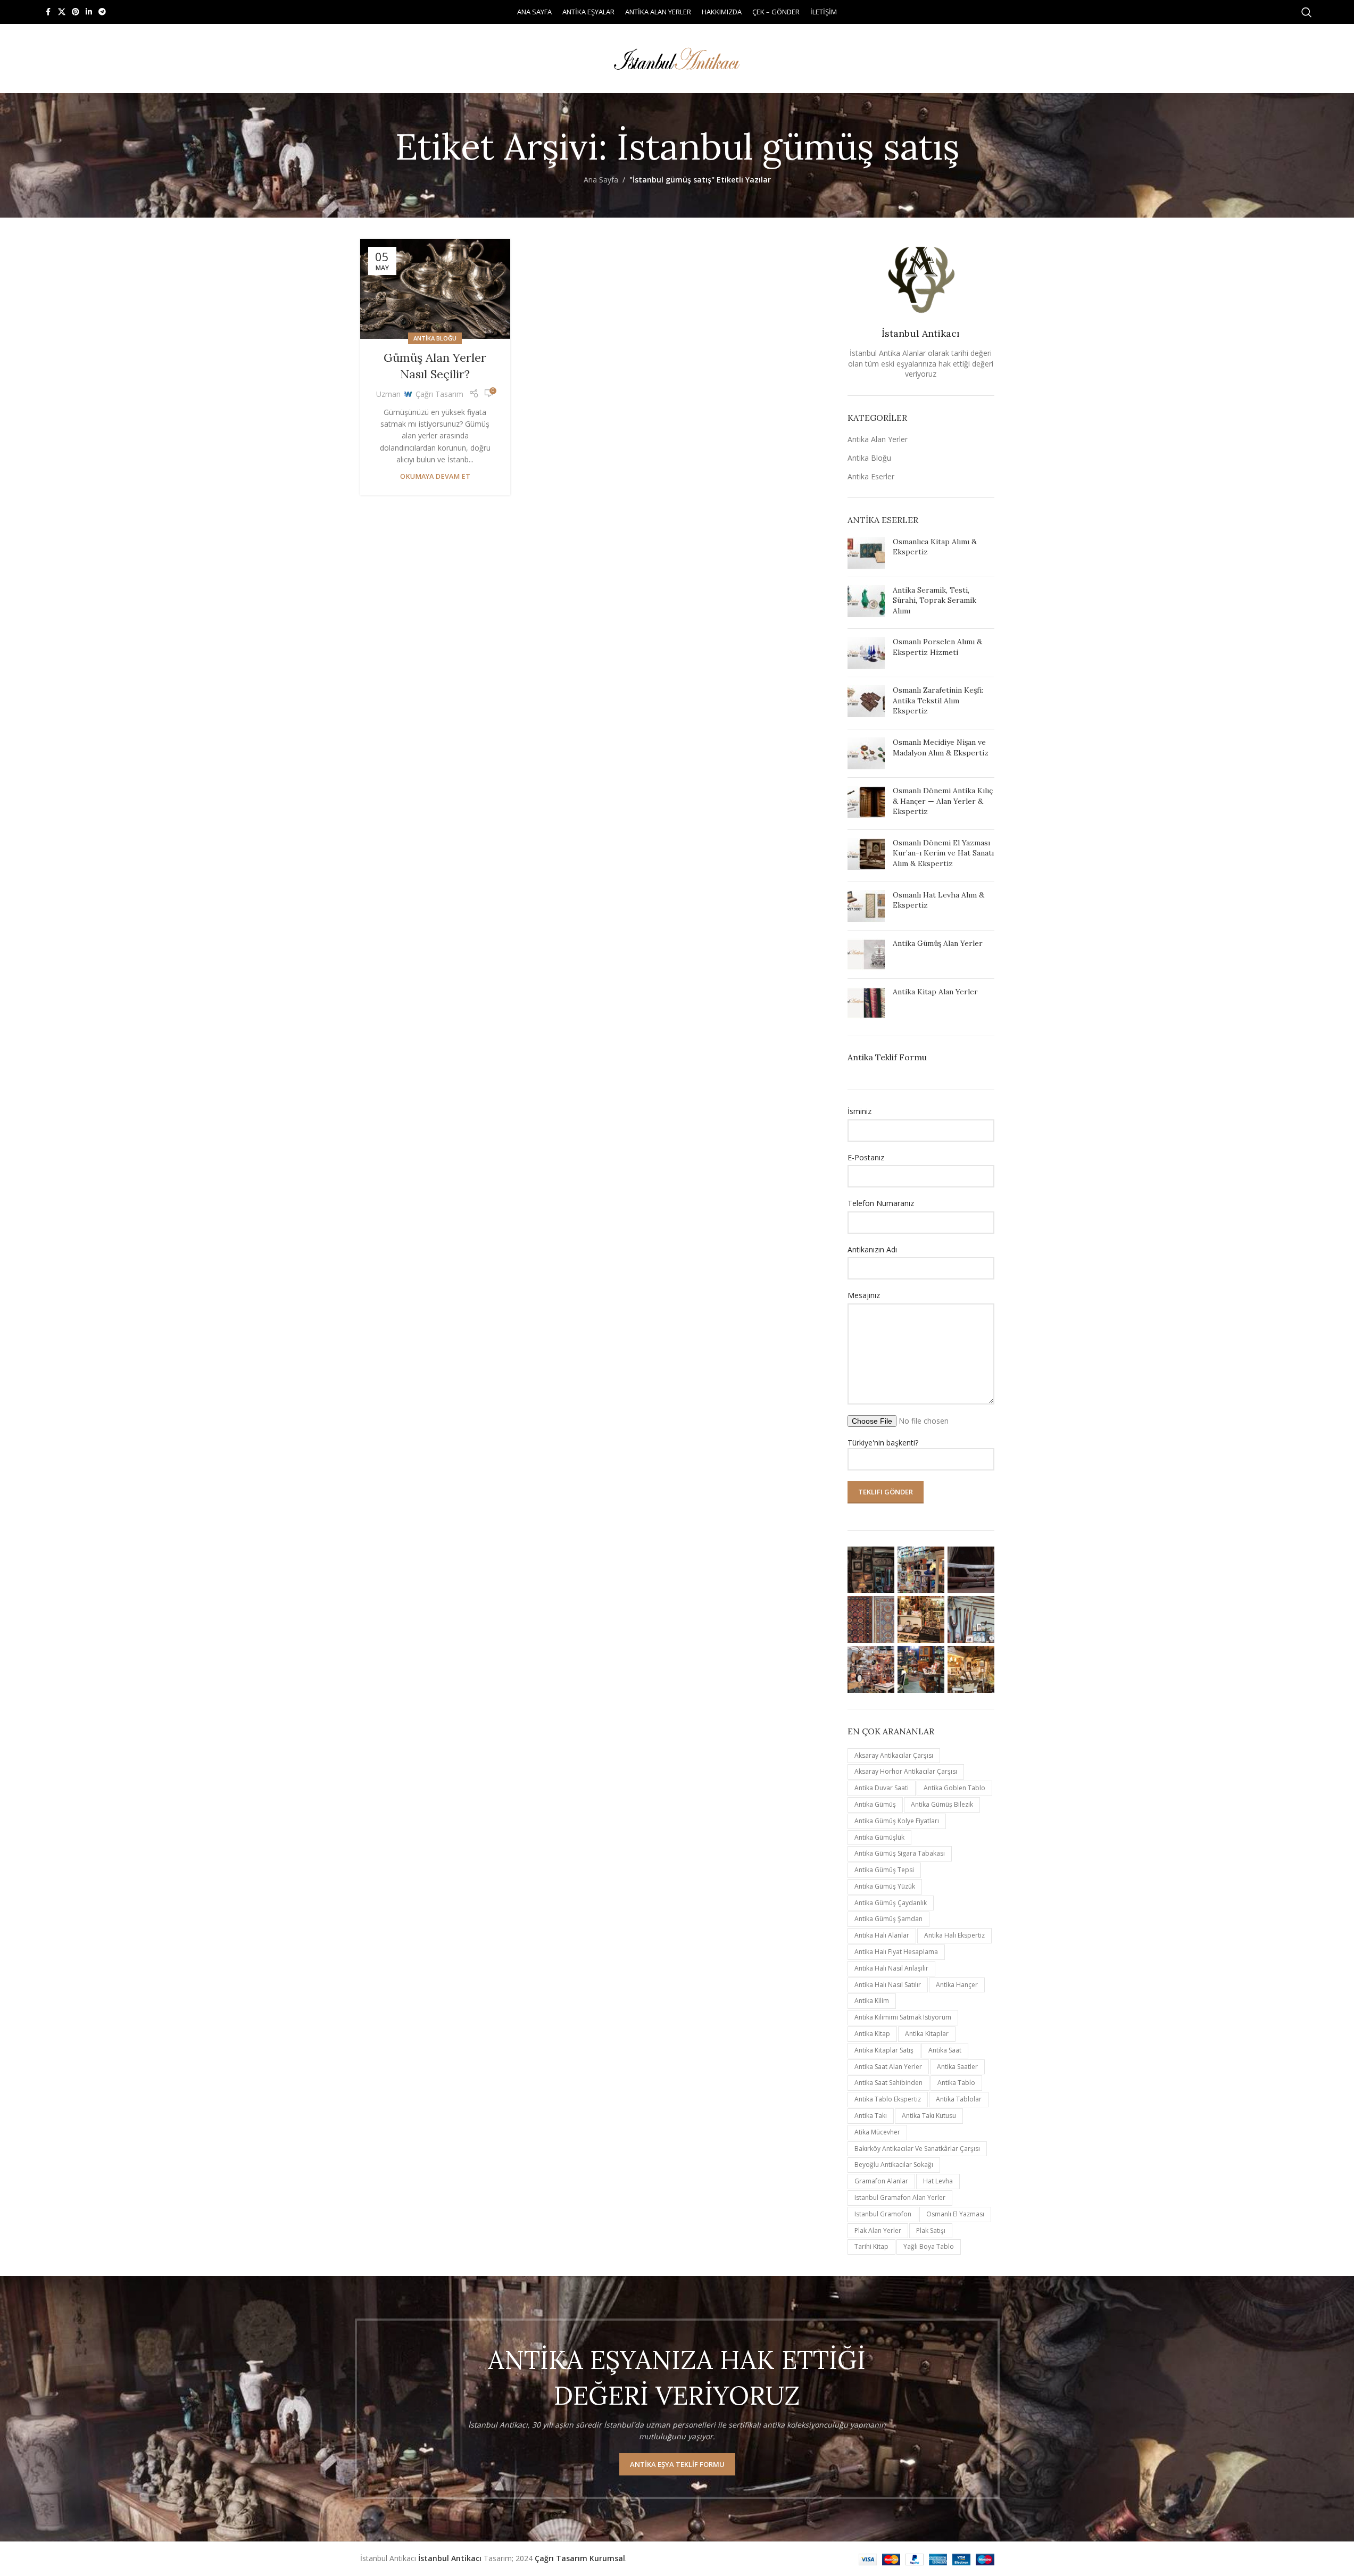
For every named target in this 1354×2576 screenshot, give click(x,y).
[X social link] (62, 12)
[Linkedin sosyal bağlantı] (89, 12)
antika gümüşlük (879, 1837)
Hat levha (938, 2181)
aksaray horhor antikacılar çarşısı (906, 1771)
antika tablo (956, 2083)
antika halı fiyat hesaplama (896, 1952)
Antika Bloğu (435, 338)
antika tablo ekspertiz (888, 2099)
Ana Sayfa (601, 180)
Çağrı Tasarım (439, 394)
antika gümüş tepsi (884, 1870)
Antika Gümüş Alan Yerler (938, 943)
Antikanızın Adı (872, 1249)
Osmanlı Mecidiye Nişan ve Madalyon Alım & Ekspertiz (941, 747)
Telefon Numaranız (881, 1203)
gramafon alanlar (881, 2181)
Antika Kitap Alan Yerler (935, 992)
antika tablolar (959, 2099)
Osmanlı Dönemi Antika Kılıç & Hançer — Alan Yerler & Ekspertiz (943, 801)
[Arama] (1307, 12)
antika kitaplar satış (884, 2050)
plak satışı (931, 2230)
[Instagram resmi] (871, 1570)
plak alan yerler (878, 2230)
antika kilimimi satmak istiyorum (903, 2017)
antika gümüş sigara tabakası (900, 1853)
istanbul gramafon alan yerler (900, 2197)
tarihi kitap (871, 2246)
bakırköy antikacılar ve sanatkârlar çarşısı (917, 2149)
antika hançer (957, 1985)
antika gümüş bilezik (942, 1804)
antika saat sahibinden (888, 2083)
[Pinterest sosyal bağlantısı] (76, 12)
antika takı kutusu (929, 2116)
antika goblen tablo (954, 1788)
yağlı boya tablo (929, 2246)
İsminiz (859, 1111)
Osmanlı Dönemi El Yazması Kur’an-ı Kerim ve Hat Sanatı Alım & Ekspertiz (943, 853)
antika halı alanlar (882, 1935)
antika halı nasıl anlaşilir (891, 1968)
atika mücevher (877, 2132)
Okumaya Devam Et (435, 476)
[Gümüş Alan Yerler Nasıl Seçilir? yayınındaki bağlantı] (435, 289)
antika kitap (872, 2034)
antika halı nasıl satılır (888, 1985)
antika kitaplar (927, 2034)
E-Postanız (866, 1157)
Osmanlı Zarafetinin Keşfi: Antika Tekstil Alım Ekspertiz (938, 700)
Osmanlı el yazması (955, 2214)
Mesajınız (864, 1295)
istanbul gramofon (883, 2214)
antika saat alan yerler (888, 2067)
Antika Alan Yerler (878, 439)
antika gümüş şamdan (888, 1919)
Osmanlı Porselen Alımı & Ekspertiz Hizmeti (937, 647)
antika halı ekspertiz (954, 1935)
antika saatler (957, 2067)
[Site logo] (677, 58)
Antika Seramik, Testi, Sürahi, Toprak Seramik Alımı (934, 600)
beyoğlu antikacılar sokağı (894, 2164)
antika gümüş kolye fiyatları (897, 1821)
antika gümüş (875, 1804)
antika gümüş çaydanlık (891, 1903)
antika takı (871, 2116)
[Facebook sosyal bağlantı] (48, 12)
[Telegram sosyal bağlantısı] (102, 12)
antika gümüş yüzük (885, 1886)
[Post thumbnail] (866, 553)
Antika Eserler (871, 476)
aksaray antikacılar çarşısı (894, 1755)
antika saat (945, 2050)
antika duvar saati (882, 1788)
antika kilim (872, 2001)
